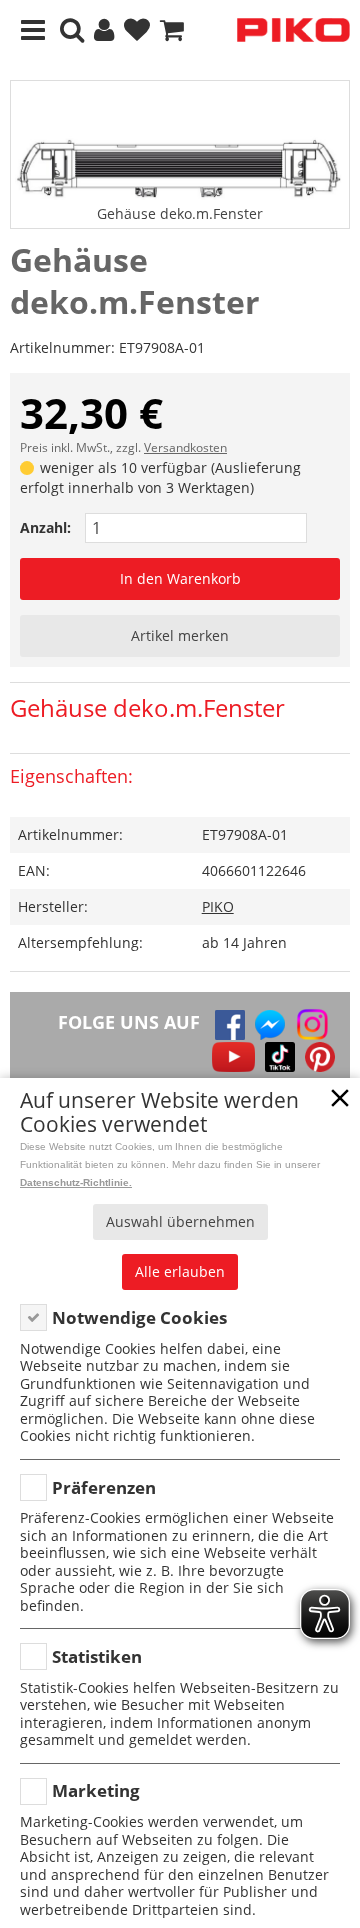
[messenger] (270, 1025)
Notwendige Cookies (139, 1317)
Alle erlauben (180, 1271)
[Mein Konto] (104, 30)
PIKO (218, 906)
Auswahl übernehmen (180, 1221)
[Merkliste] (137, 30)
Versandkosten (185, 447)
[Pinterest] (320, 1057)
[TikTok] (280, 1057)
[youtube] (233, 1057)
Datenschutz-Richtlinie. (76, 1182)
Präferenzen (104, 1487)
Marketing (96, 1790)
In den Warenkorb (180, 578)
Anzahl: (45, 527)
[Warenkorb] (172, 30)
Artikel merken (180, 635)
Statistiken (97, 1656)
